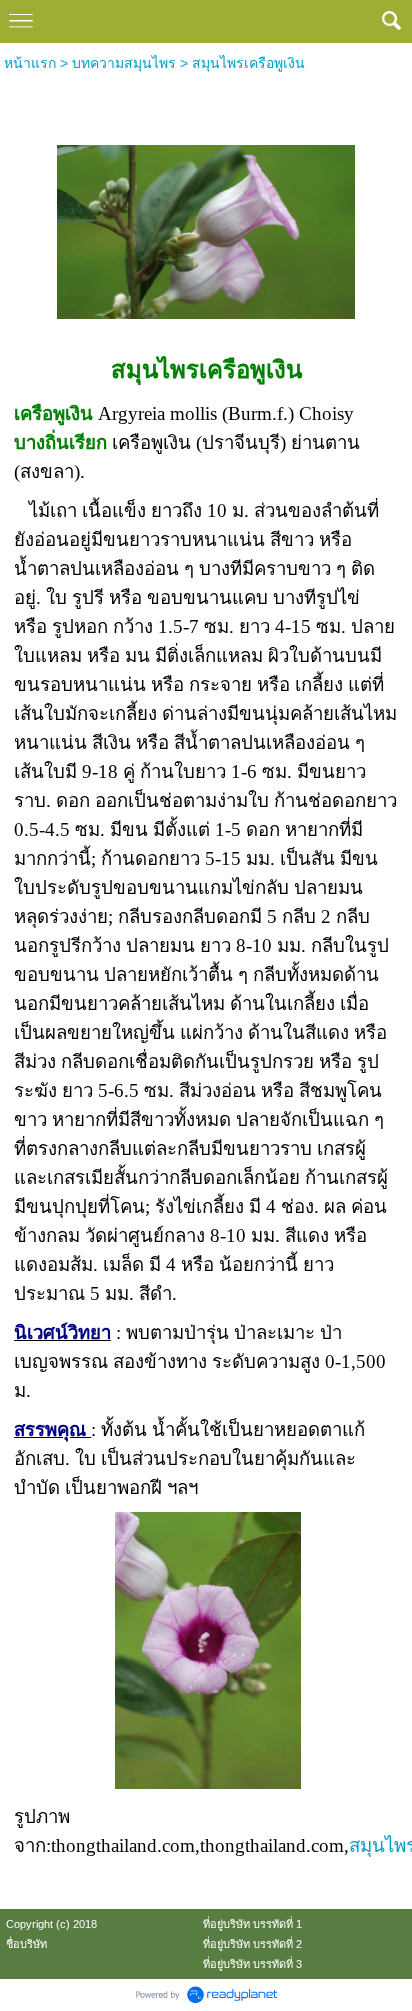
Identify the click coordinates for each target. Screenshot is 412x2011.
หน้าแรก (30, 63)
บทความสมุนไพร (124, 63)
